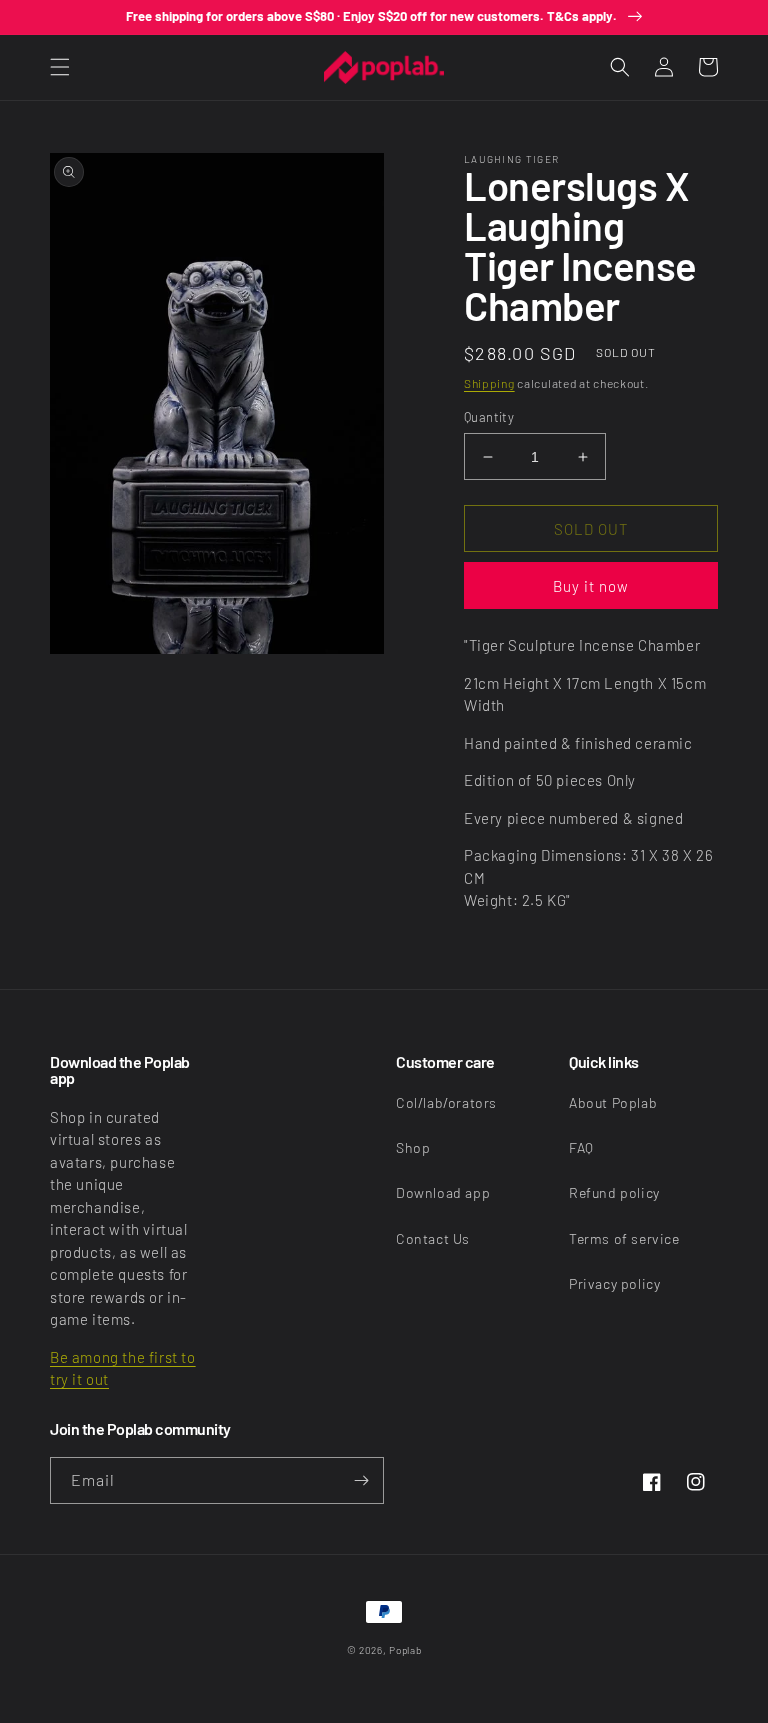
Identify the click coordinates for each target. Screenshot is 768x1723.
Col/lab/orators (446, 1102)
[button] (60, 67)
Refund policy (614, 1192)
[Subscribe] (361, 1480)
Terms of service (624, 1238)
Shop (413, 1147)
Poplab (405, 1650)
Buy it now (591, 586)
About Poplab (613, 1102)
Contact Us (433, 1238)
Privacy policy (614, 1283)
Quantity (489, 417)
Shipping (489, 383)
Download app (443, 1192)
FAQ (581, 1147)
